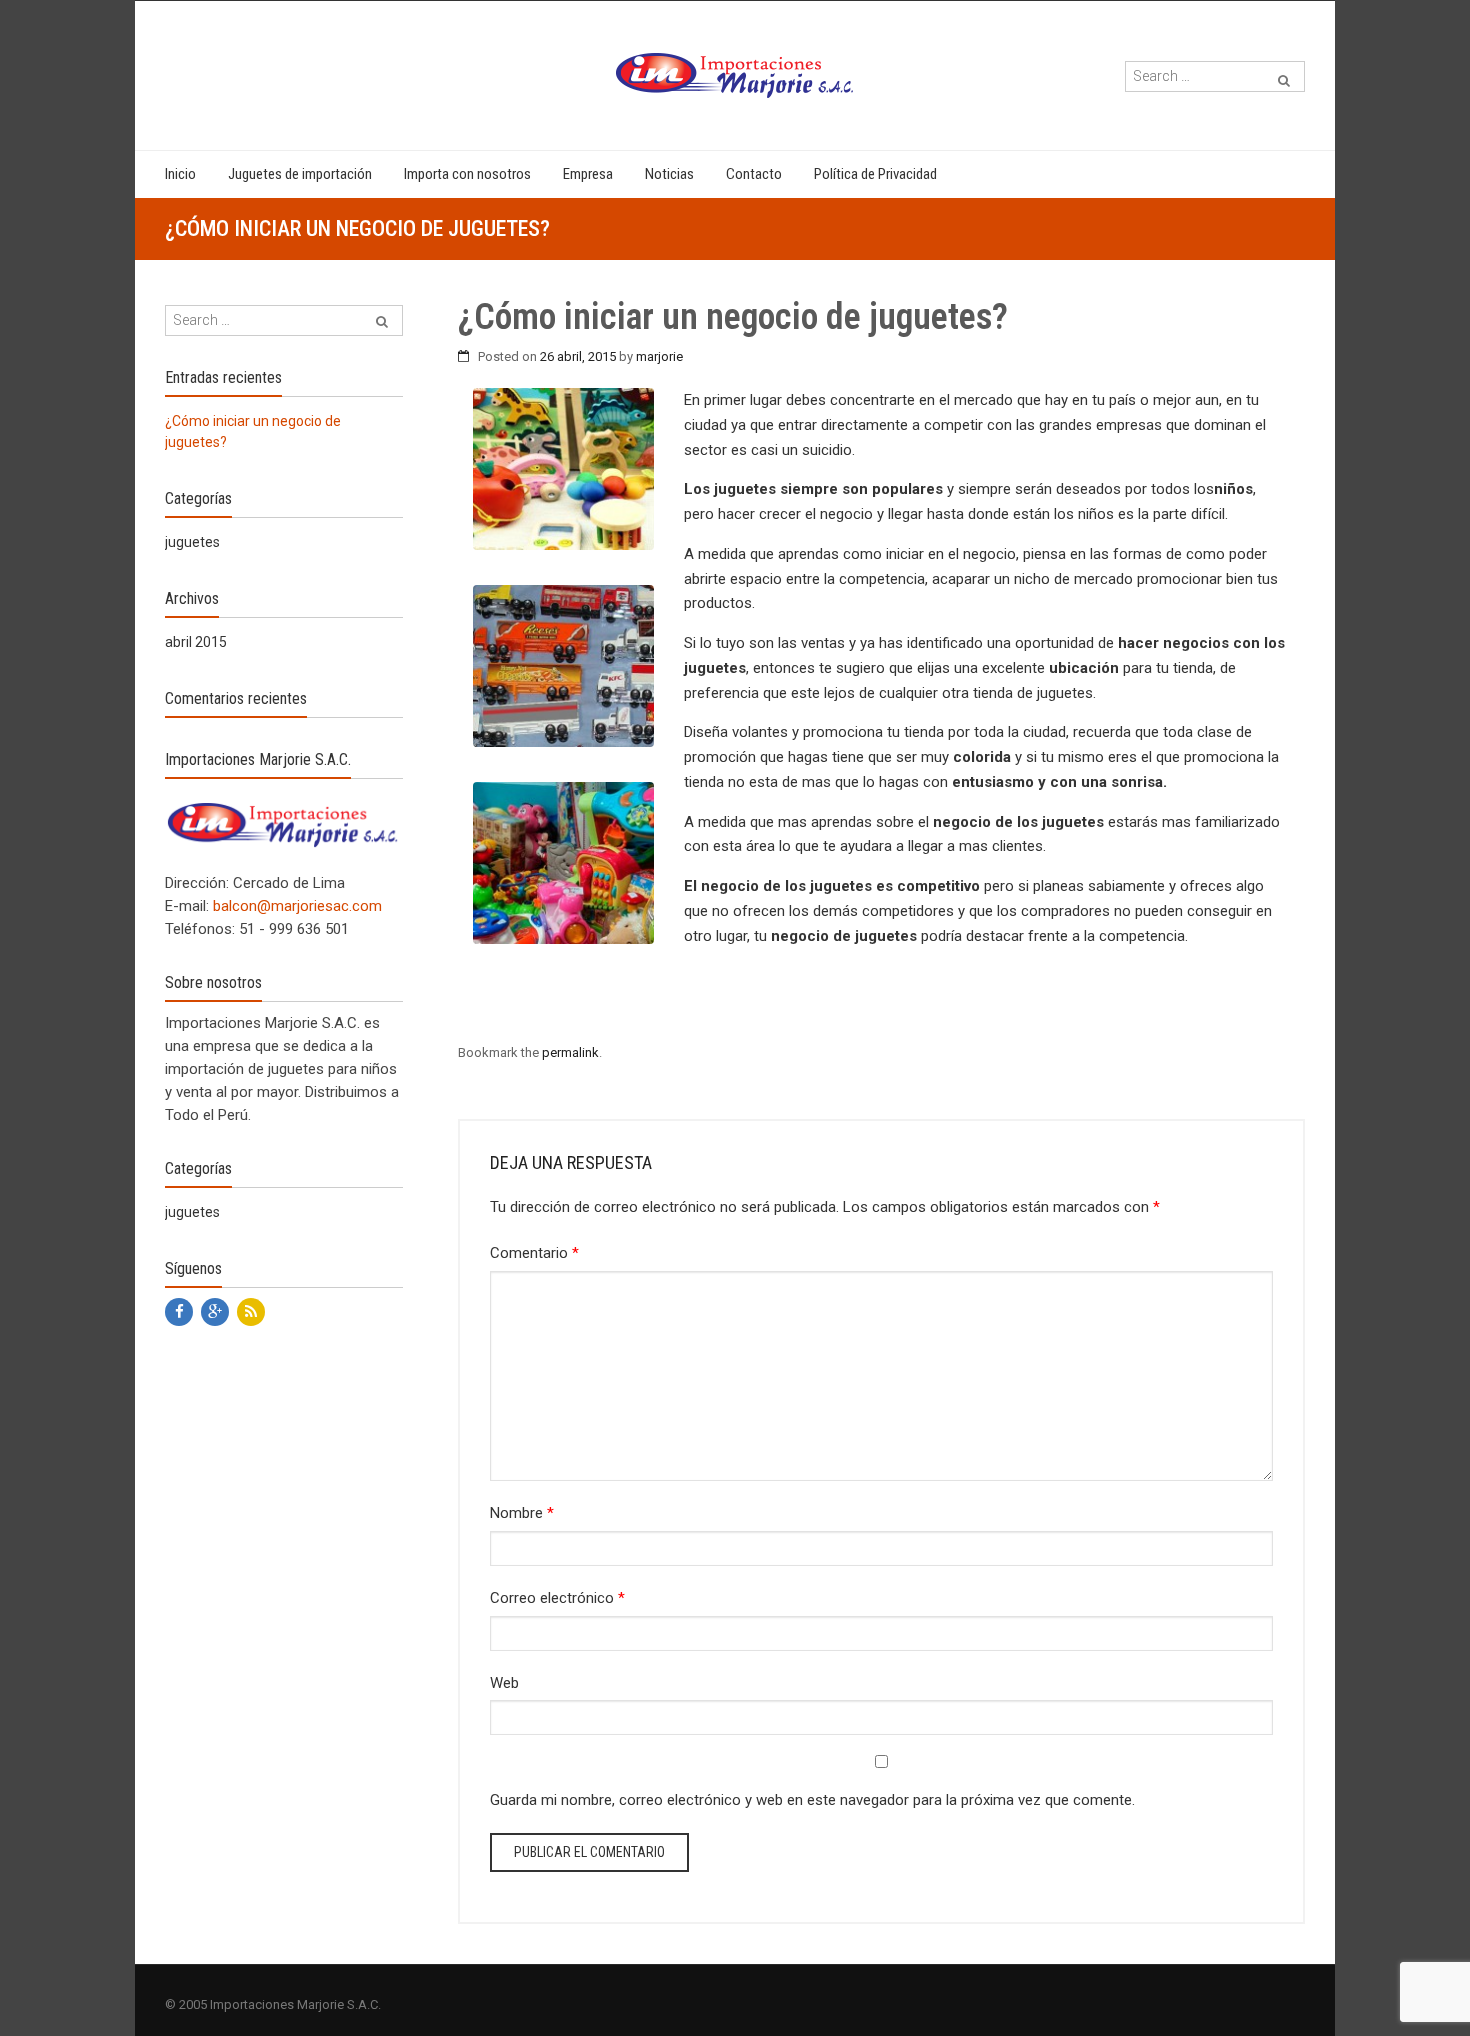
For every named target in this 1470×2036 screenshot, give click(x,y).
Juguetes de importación (300, 174)
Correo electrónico (557, 1598)
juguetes (192, 542)
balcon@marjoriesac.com (297, 906)
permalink (570, 1052)
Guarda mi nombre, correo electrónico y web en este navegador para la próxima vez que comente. (812, 1800)
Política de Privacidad (875, 174)
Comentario (534, 1253)
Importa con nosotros (467, 174)
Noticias (669, 174)
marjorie (659, 356)
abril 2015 (196, 642)
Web (504, 1683)
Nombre (522, 1513)
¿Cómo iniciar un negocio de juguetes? (253, 431)
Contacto (754, 174)
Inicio (180, 174)
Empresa (588, 174)
